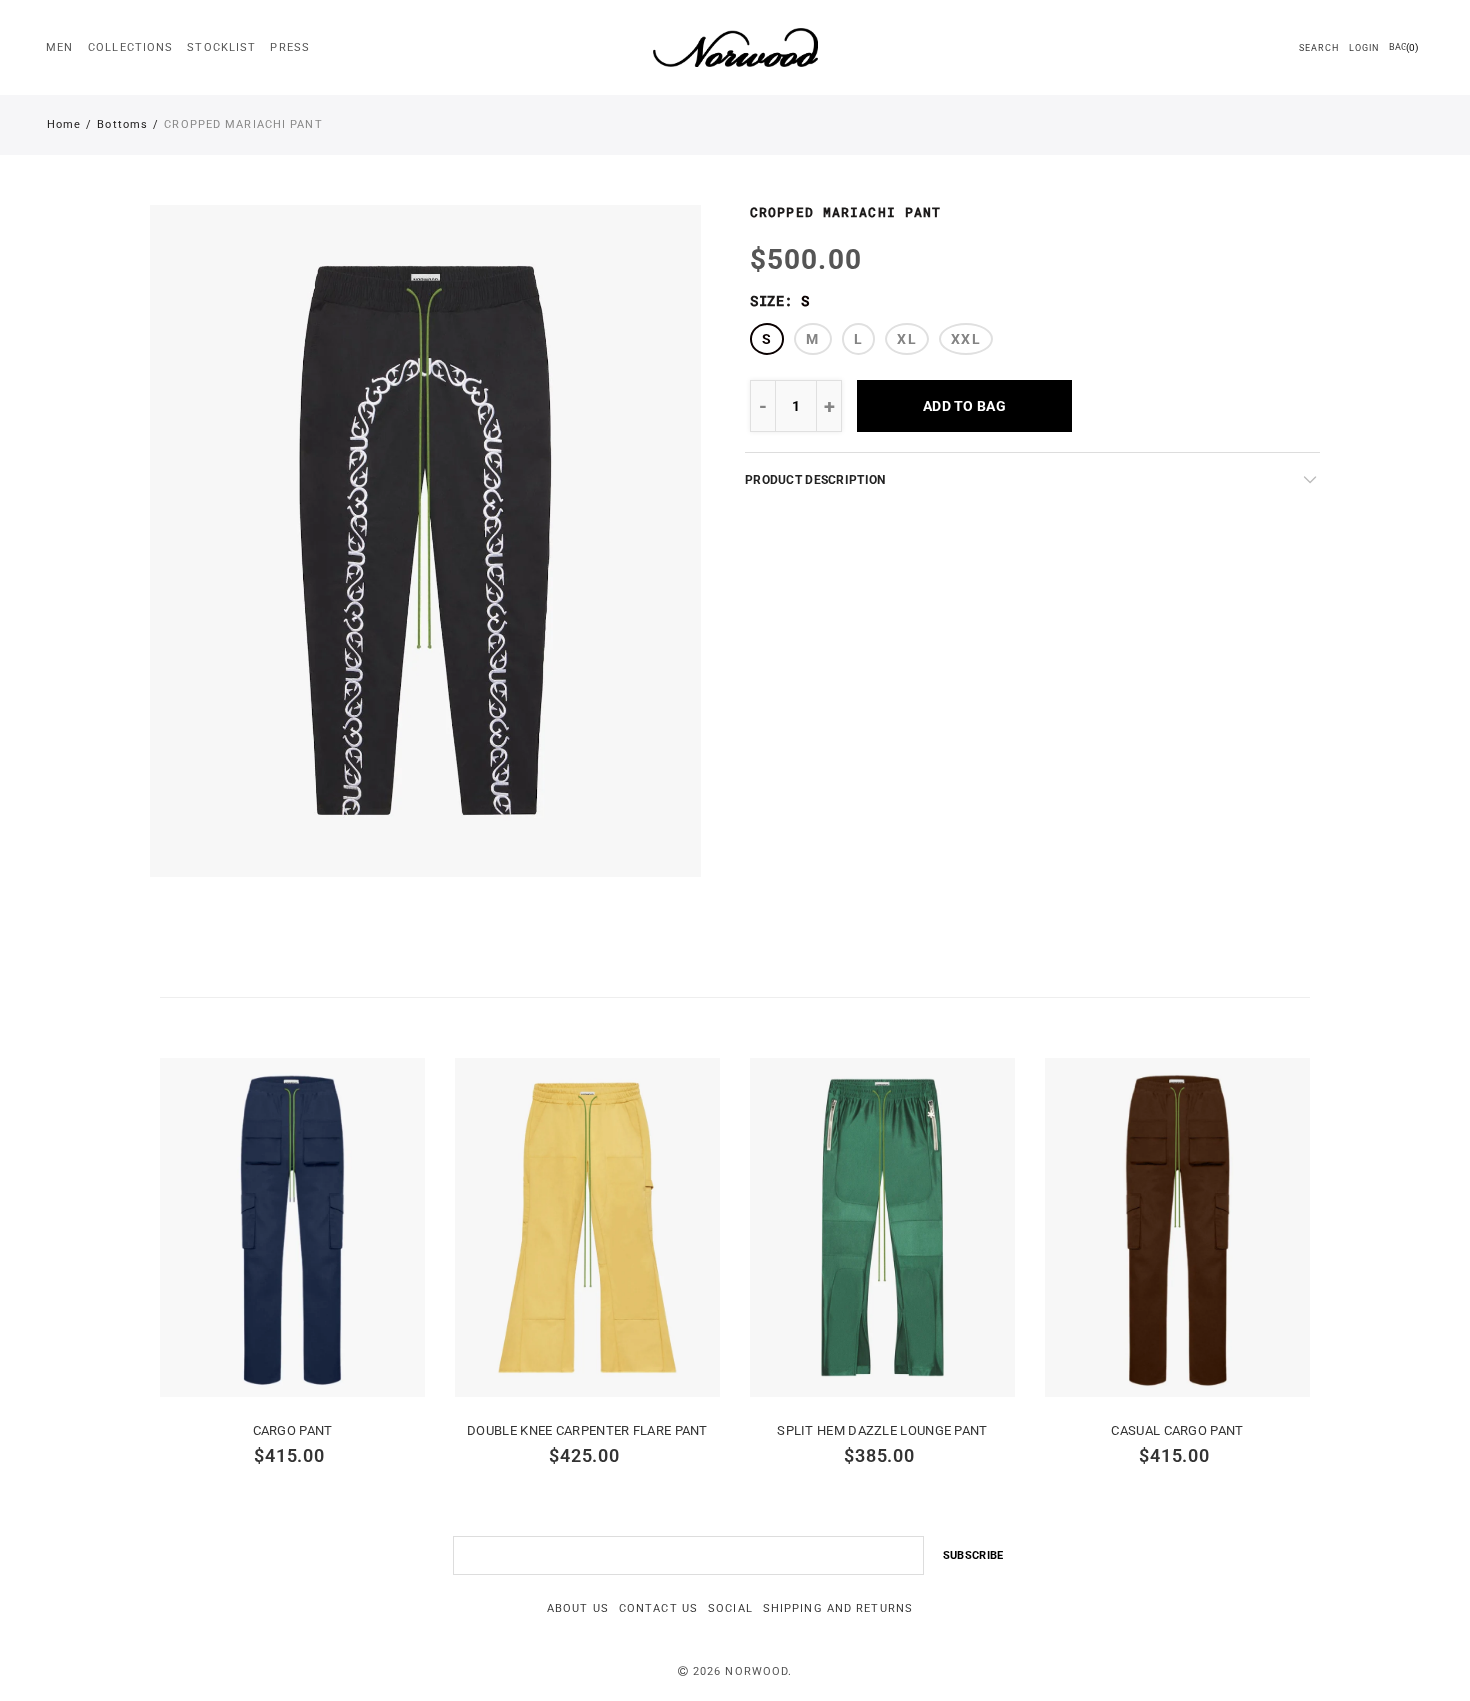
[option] (425, 541)
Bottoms (122, 124)
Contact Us (658, 1608)
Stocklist (221, 47)
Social (730, 1608)
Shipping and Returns (838, 1608)
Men (59, 47)
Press (290, 47)
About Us (578, 1608)
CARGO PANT (293, 1430)
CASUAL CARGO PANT (1177, 1430)
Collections (130, 47)
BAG (1403, 47)
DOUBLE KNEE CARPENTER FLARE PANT (587, 1430)
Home (64, 124)
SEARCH (1318, 48)
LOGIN (1364, 48)
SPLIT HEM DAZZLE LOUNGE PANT (882, 1430)
